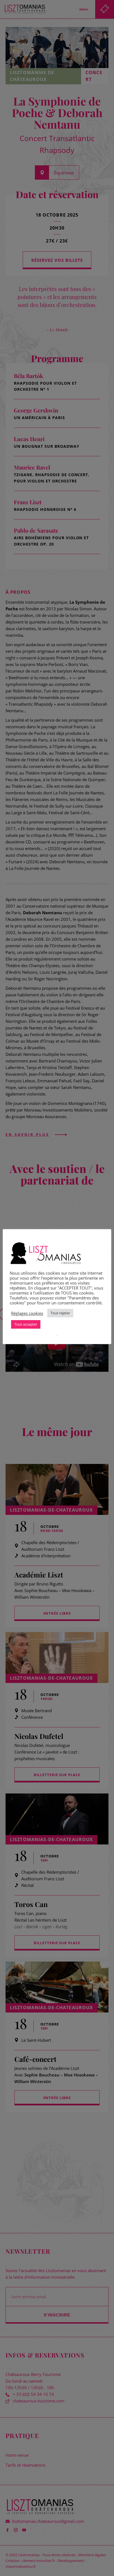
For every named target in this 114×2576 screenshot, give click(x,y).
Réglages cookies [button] (27, 1313)
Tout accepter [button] (26, 1324)
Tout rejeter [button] (60, 1313)
